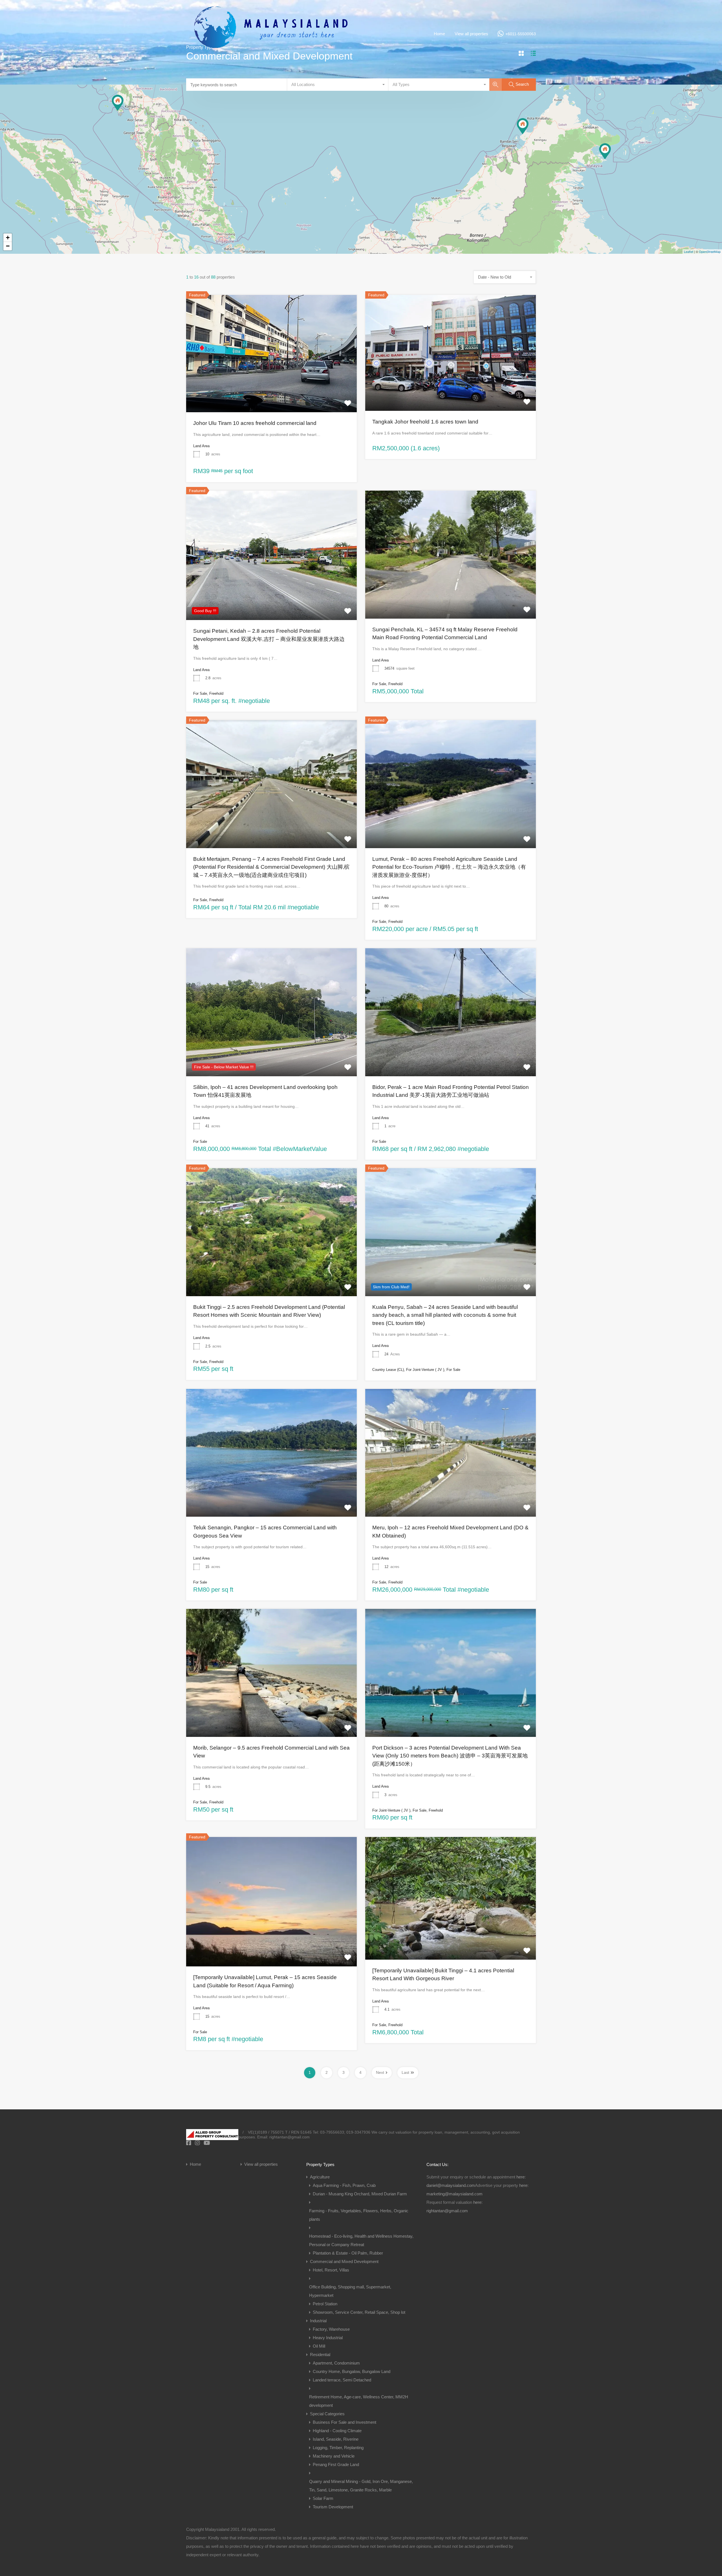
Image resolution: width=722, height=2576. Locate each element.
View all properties (471, 34)
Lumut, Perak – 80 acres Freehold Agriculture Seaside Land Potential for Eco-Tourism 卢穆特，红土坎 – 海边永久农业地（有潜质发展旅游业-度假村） (449, 867)
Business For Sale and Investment (345, 2422)
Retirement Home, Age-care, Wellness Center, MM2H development (359, 2401)
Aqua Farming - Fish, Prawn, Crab (344, 2185)
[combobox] (338, 85)
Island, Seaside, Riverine (336, 2439)
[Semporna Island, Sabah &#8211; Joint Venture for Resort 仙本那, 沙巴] (605, 151)
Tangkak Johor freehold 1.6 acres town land (425, 422)
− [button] (8, 246)
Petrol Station (325, 2304)
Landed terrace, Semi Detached (342, 2380)
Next (380, 2072)
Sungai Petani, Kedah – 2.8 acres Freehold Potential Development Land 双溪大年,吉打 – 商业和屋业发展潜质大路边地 (269, 639)
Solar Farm (323, 2498)
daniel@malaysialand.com (451, 2185)
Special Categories (327, 2414)
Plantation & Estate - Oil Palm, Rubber (348, 2253)
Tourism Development (333, 2507)
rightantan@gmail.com (447, 2211)
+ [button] (8, 238)
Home (439, 34)
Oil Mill (319, 2346)
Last (405, 2072)
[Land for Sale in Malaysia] (271, 59)
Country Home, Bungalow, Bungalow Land (352, 2371)
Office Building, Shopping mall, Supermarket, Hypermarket (350, 2291)
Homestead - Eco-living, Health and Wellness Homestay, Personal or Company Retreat (361, 2240)
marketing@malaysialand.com (454, 2194)
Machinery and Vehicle (334, 2456)
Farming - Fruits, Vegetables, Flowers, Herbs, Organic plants (359, 2215)
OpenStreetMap (710, 252)
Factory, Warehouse (331, 2329)
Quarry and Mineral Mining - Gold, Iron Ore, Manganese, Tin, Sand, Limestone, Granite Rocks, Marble (361, 2486)
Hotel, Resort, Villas (331, 2270)
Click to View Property (272, 389)
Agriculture (320, 2177)
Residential (320, 2355)
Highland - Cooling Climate (337, 2431)
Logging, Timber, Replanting (338, 2448)
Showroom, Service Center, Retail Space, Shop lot (359, 2312)
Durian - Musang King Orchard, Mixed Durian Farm (360, 2194)
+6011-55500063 (521, 34)
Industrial (318, 2321)
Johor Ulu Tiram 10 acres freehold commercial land (255, 423)
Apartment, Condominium (336, 2363)
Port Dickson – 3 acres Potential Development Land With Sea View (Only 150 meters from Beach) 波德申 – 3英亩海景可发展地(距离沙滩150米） (450, 1756)
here (520, 2177)
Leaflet (689, 252)
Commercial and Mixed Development (344, 2261)
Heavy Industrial (328, 2338)
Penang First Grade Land (336, 2464)
